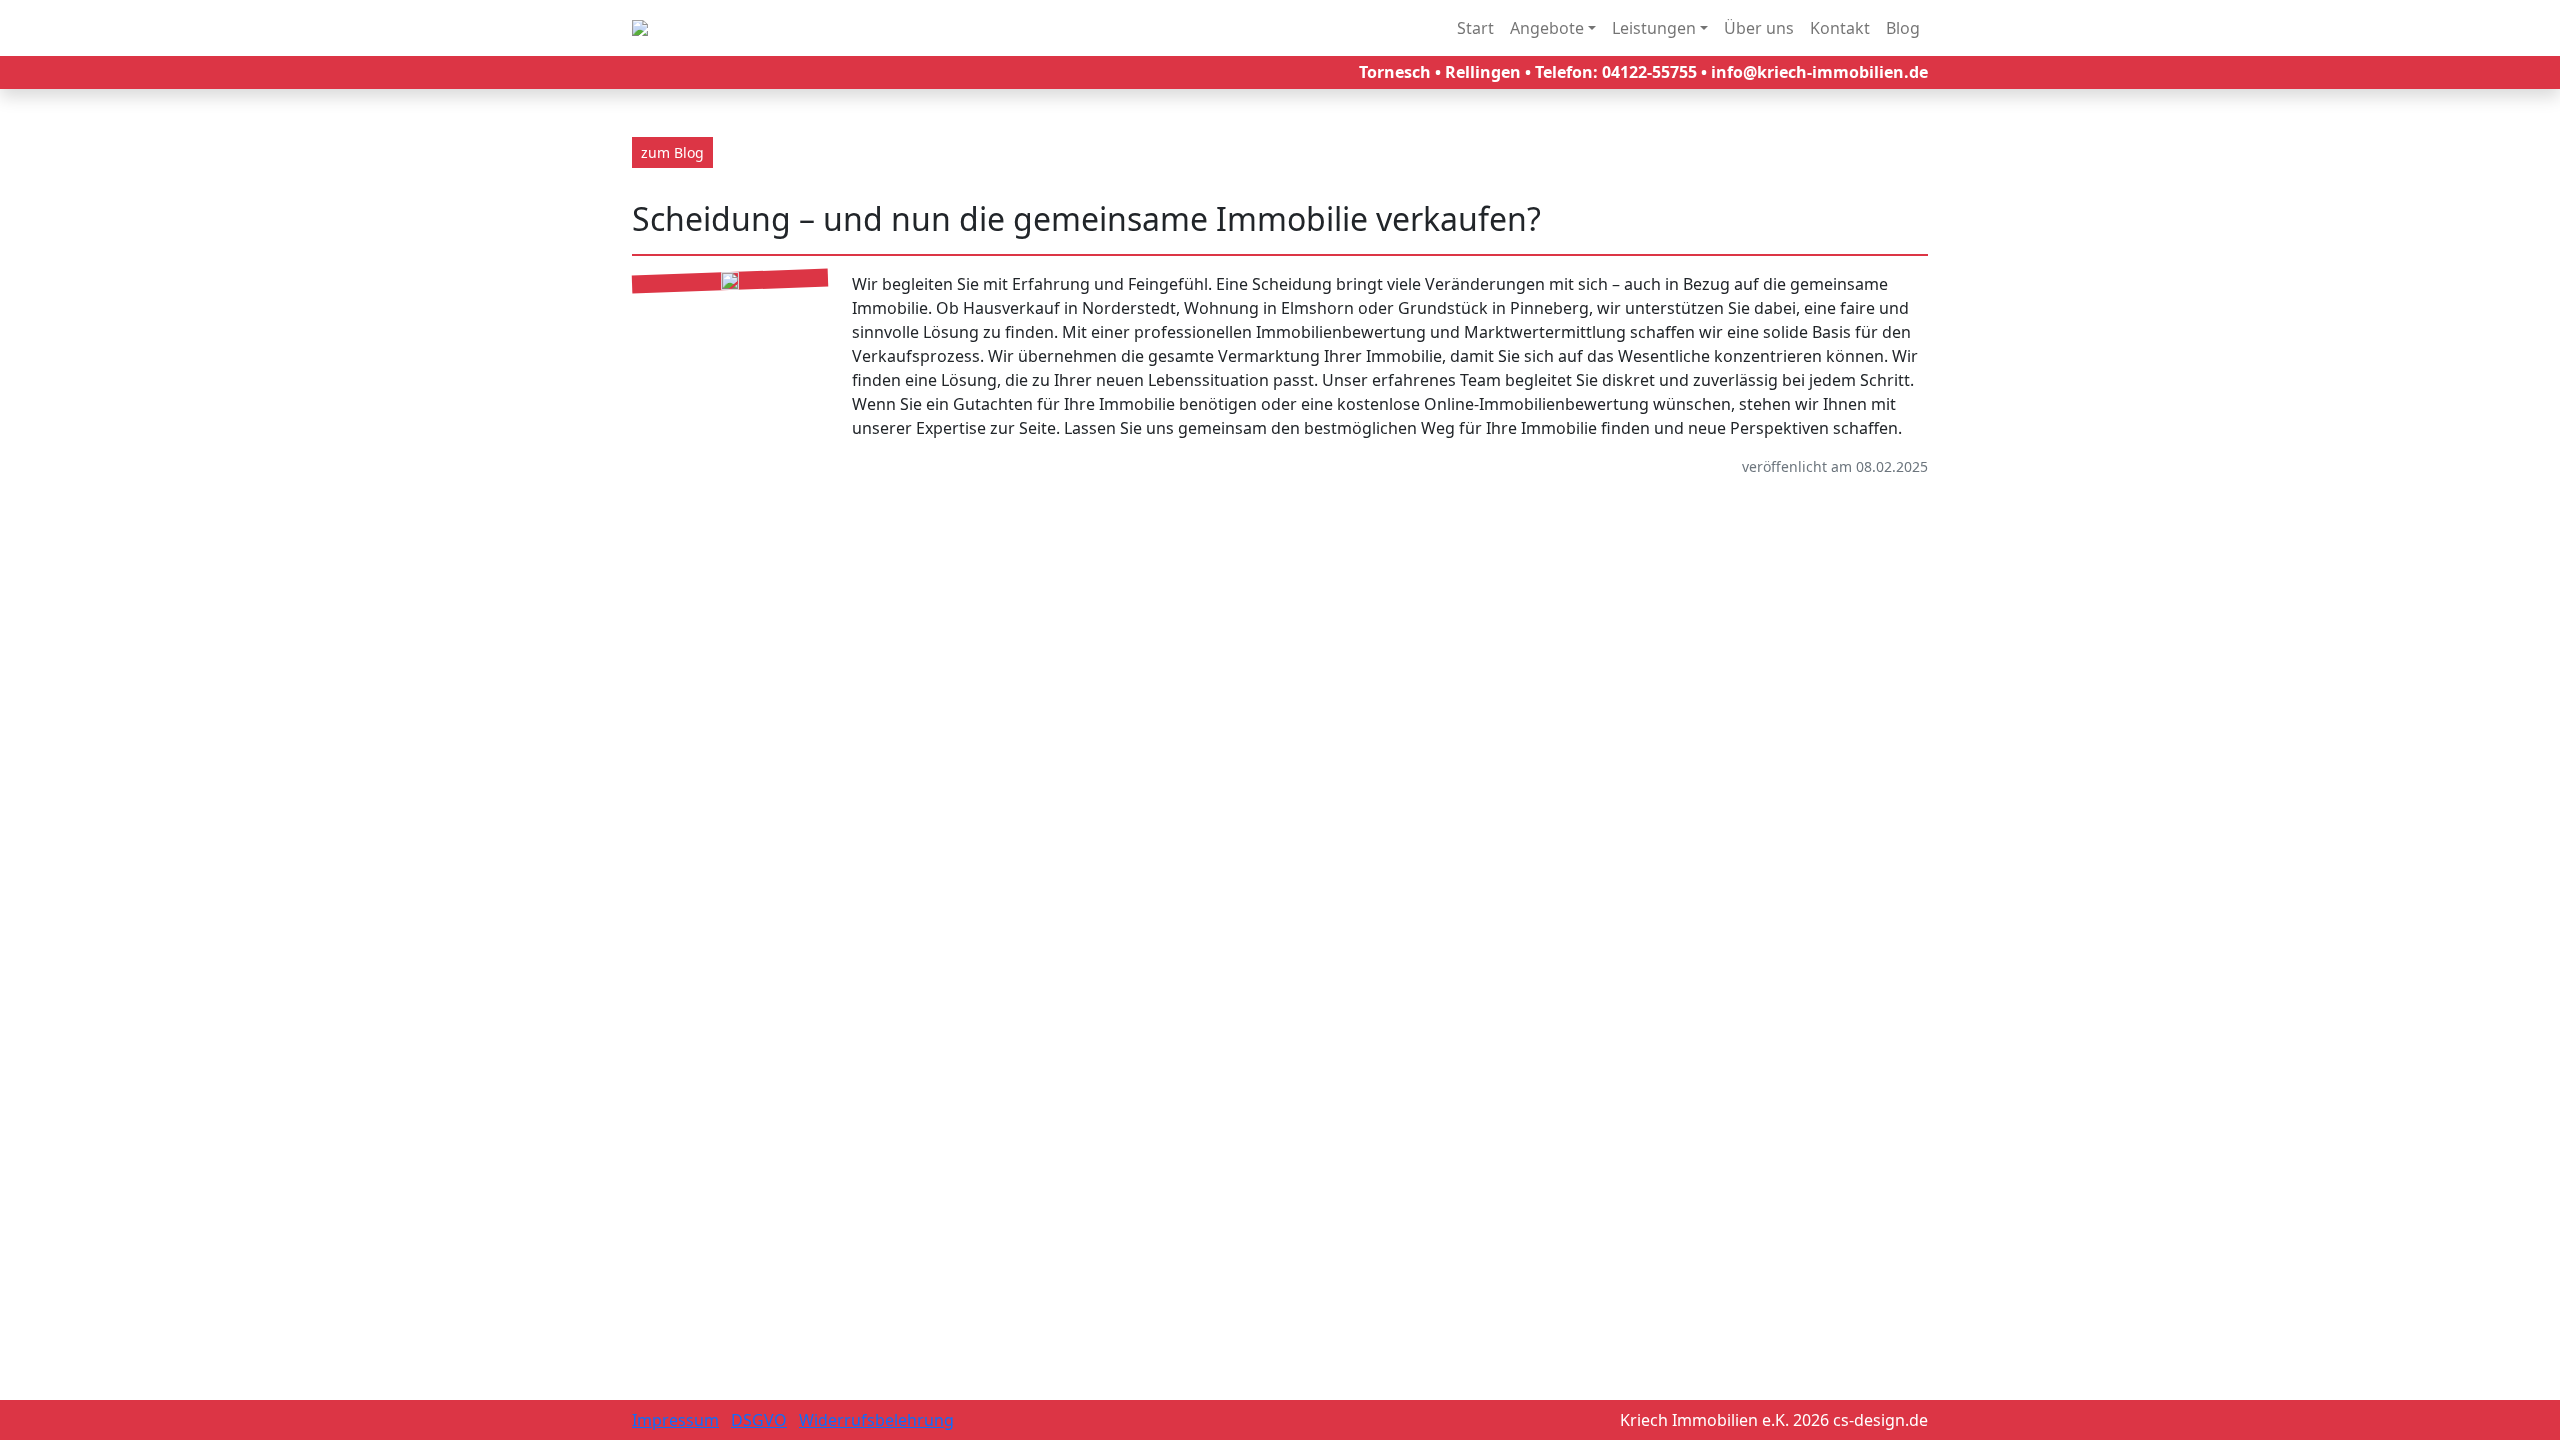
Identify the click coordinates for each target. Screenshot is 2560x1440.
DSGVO (759, 1420)
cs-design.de (1880, 1420)
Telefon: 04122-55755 (1616, 72)
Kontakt (1840, 28)
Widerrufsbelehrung (876, 1420)
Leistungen (1654, 28)
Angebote (1547, 28)
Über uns (1759, 28)
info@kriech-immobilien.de (1819, 72)
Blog (1903, 28)
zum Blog (672, 152)
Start (1475, 28)
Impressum (675, 1420)
